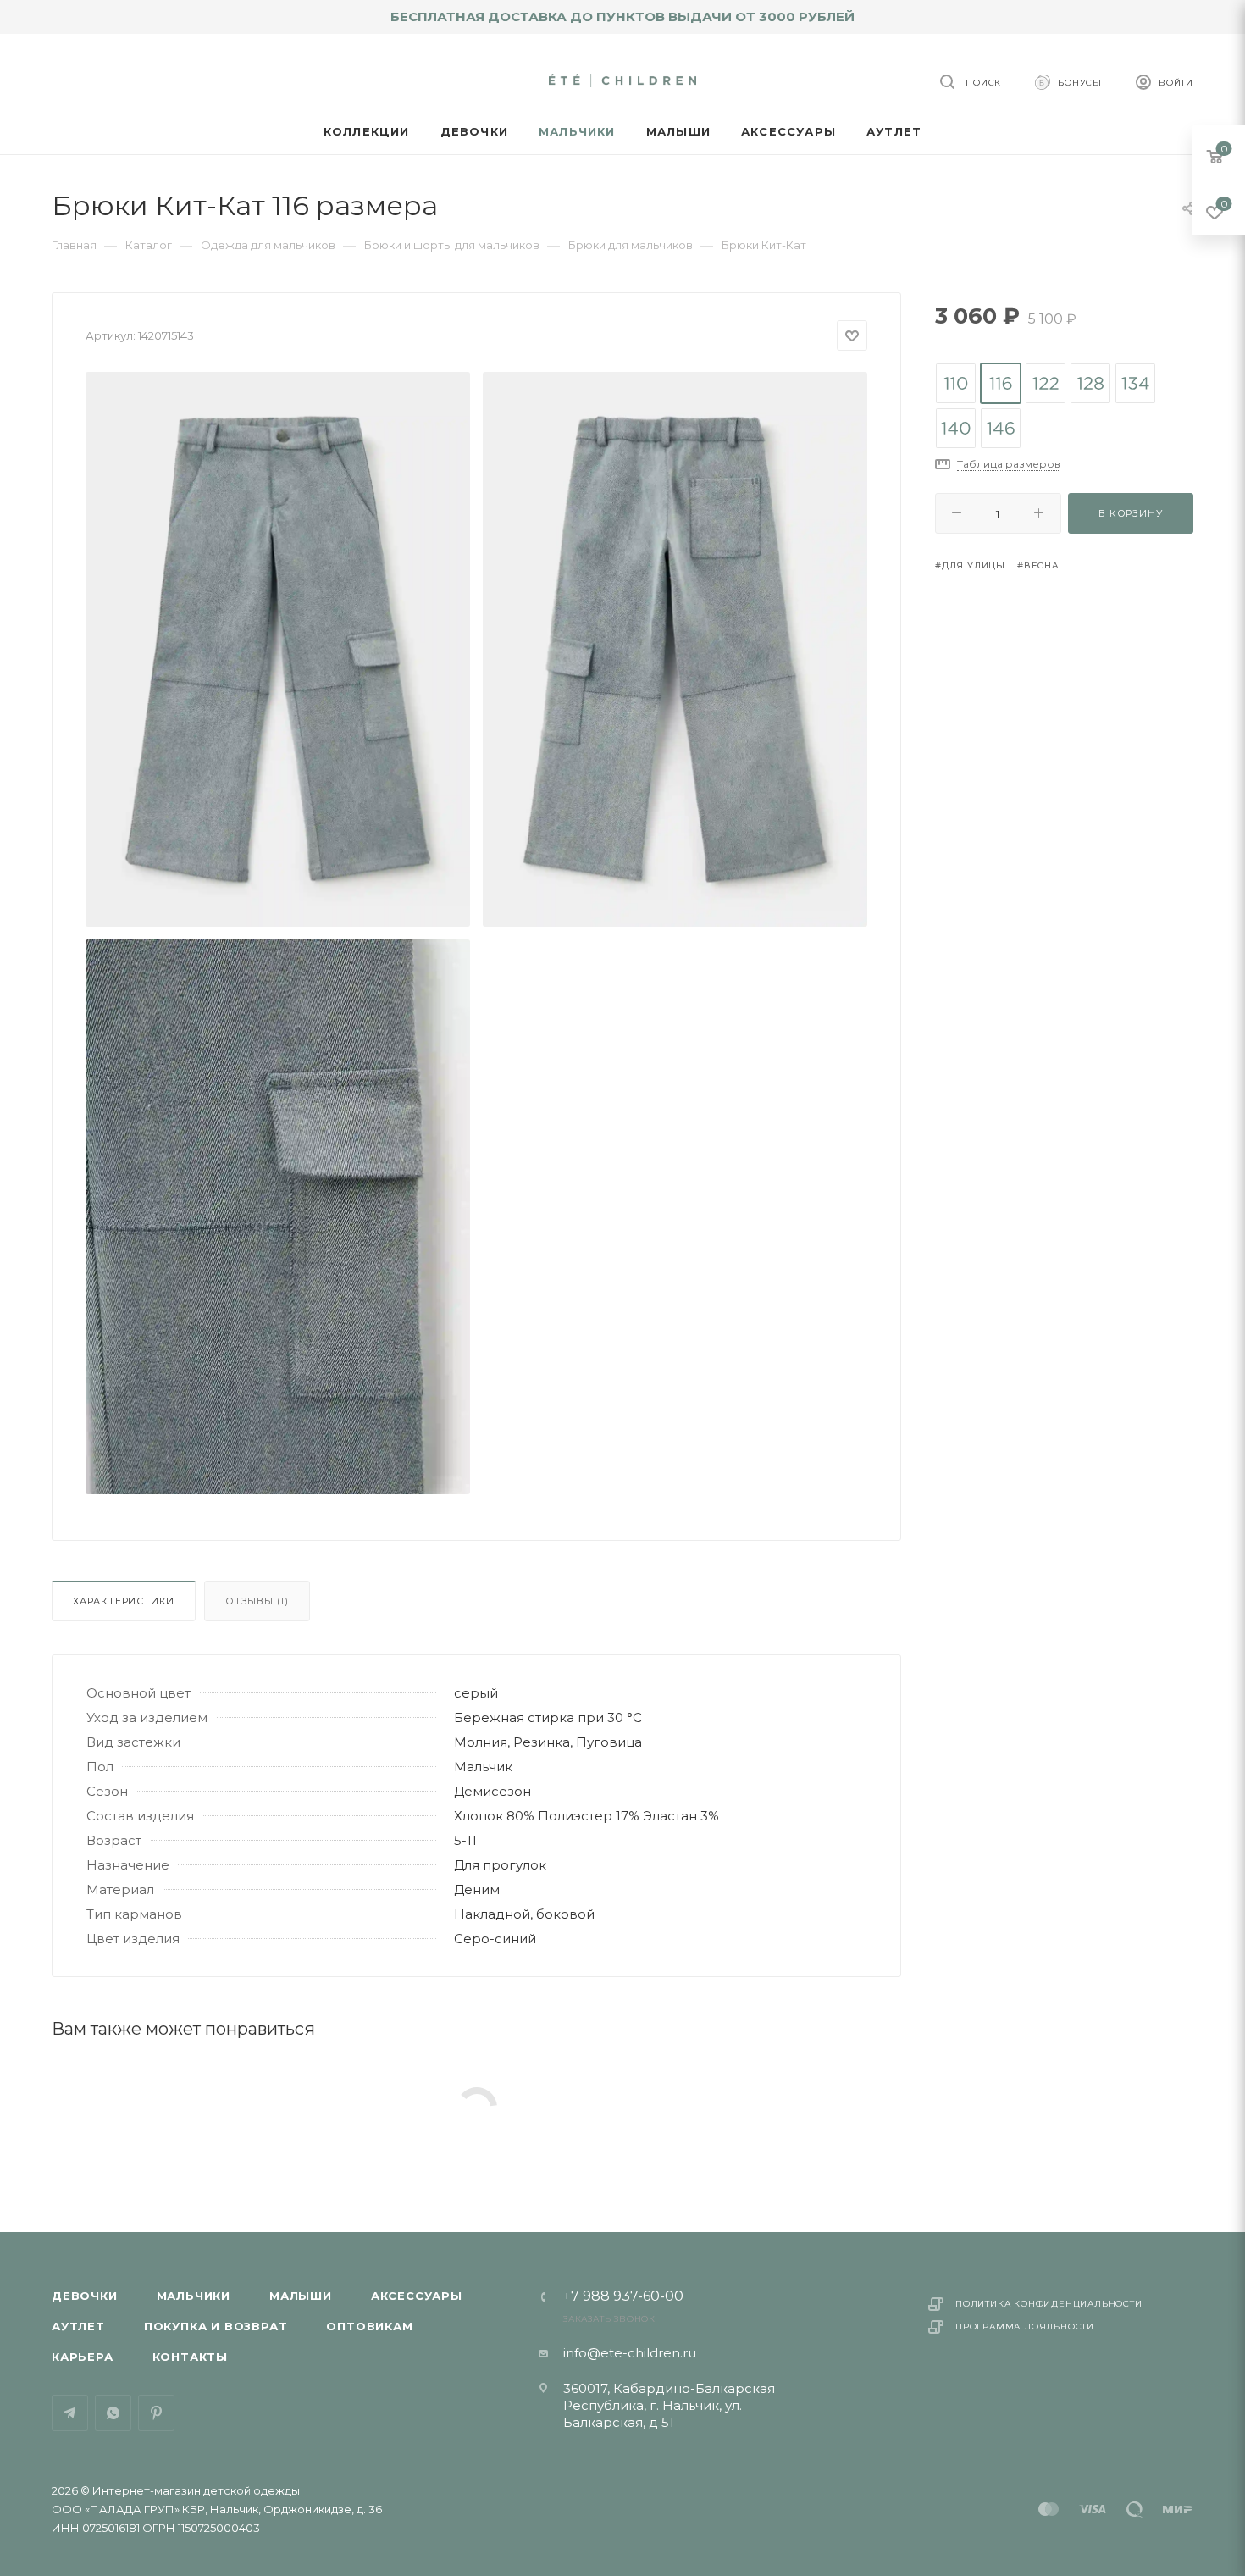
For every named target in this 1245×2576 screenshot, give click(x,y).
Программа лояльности (1025, 2327)
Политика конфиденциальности (1049, 2304)
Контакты (190, 2357)
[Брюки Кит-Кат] (278, 649)
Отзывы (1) (257, 1601)
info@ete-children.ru (630, 2353)
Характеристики (124, 1601)
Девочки (85, 2296)
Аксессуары (417, 2296)
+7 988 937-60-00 (623, 2296)
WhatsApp (113, 2413)
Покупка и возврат (216, 2326)
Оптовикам (369, 2326)
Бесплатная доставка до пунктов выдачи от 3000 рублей (622, 17)
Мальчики (194, 2296)
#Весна (1038, 565)
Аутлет (78, 2326)
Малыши (301, 2296)
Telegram (70, 2413)
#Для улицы (970, 565)
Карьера (83, 2357)
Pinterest (156, 2413)
